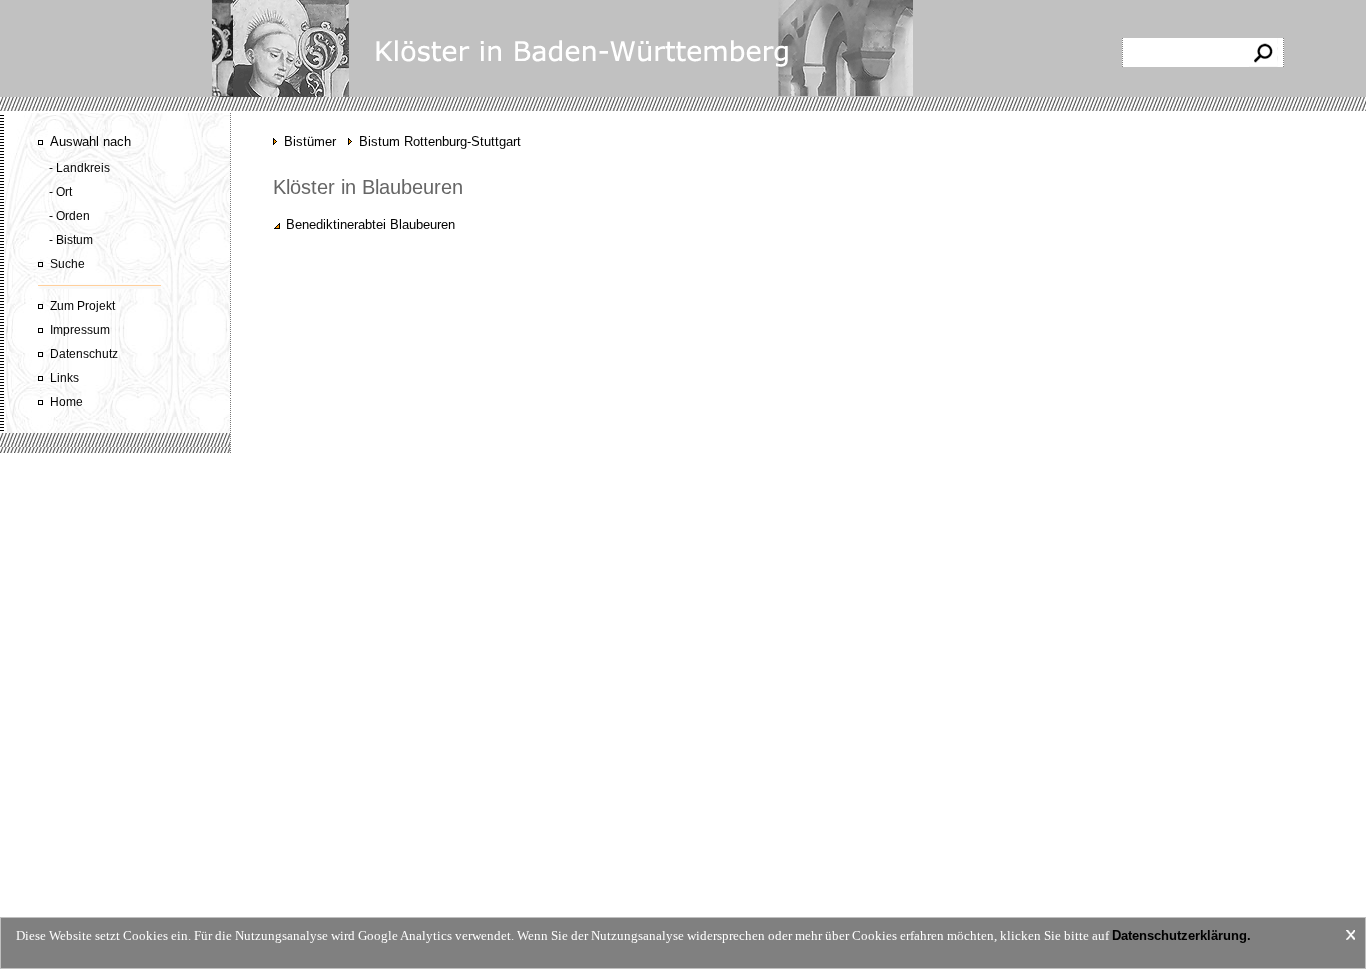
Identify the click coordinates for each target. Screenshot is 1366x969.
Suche (67, 264)
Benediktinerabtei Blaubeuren (370, 224)
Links (64, 378)
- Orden (69, 216)
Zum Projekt (82, 306)
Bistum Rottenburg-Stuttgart (440, 141)
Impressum (80, 330)
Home (66, 402)
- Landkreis (79, 168)
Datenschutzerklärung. (1181, 935)
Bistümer (310, 141)
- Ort (60, 192)
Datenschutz (84, 354)
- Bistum (71, 240)
